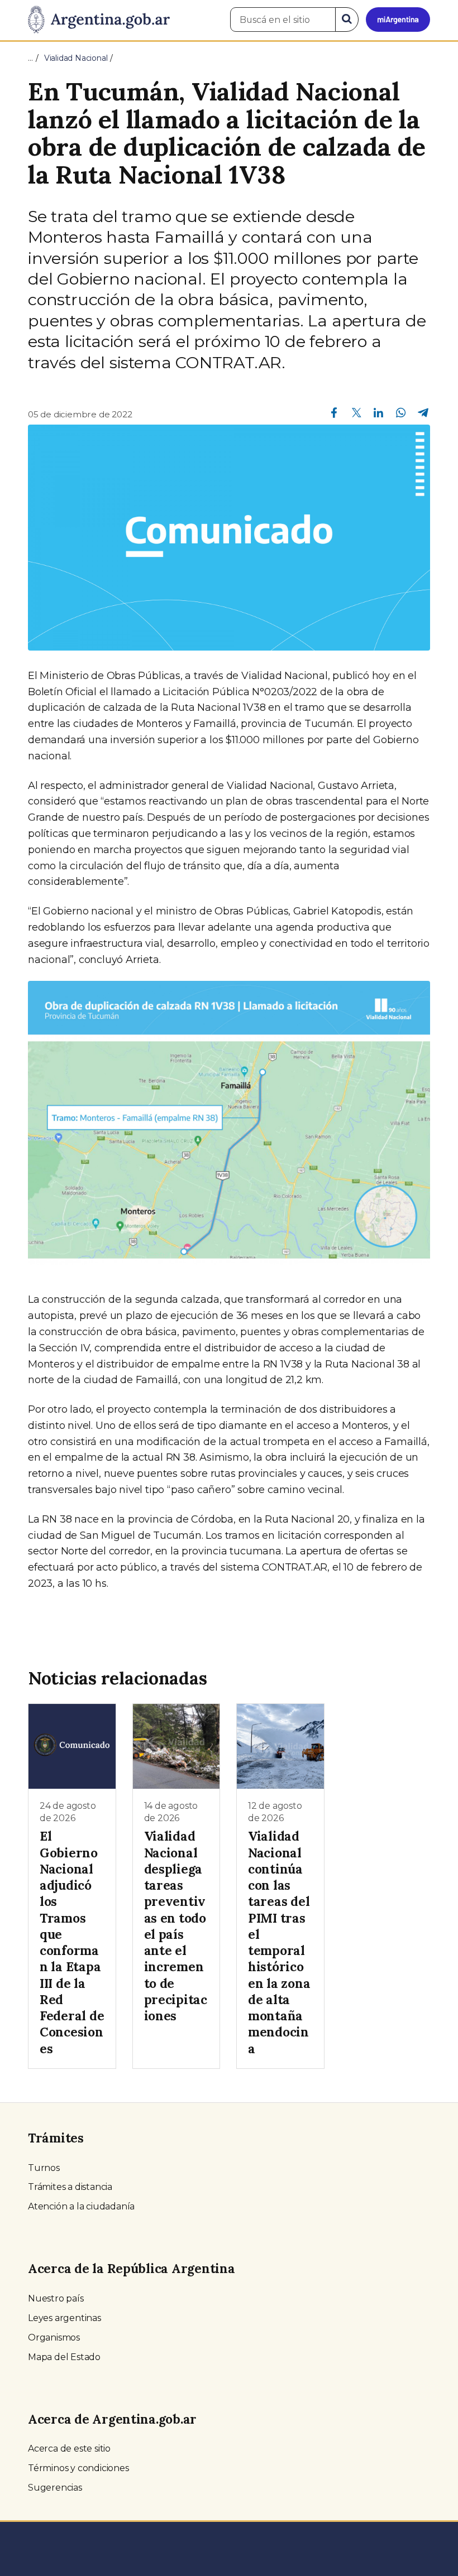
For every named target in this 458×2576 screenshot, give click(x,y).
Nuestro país (56, 2298)
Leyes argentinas (65, 2318)
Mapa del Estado (64, 2357)
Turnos (44, 2168)
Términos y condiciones (78, 2468)
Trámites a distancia (70, 2187)
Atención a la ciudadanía (81, 2206)
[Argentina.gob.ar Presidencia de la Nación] (99, 20)
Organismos (54, 2337)
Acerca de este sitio (69, 2449)
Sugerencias (55, 2488)
